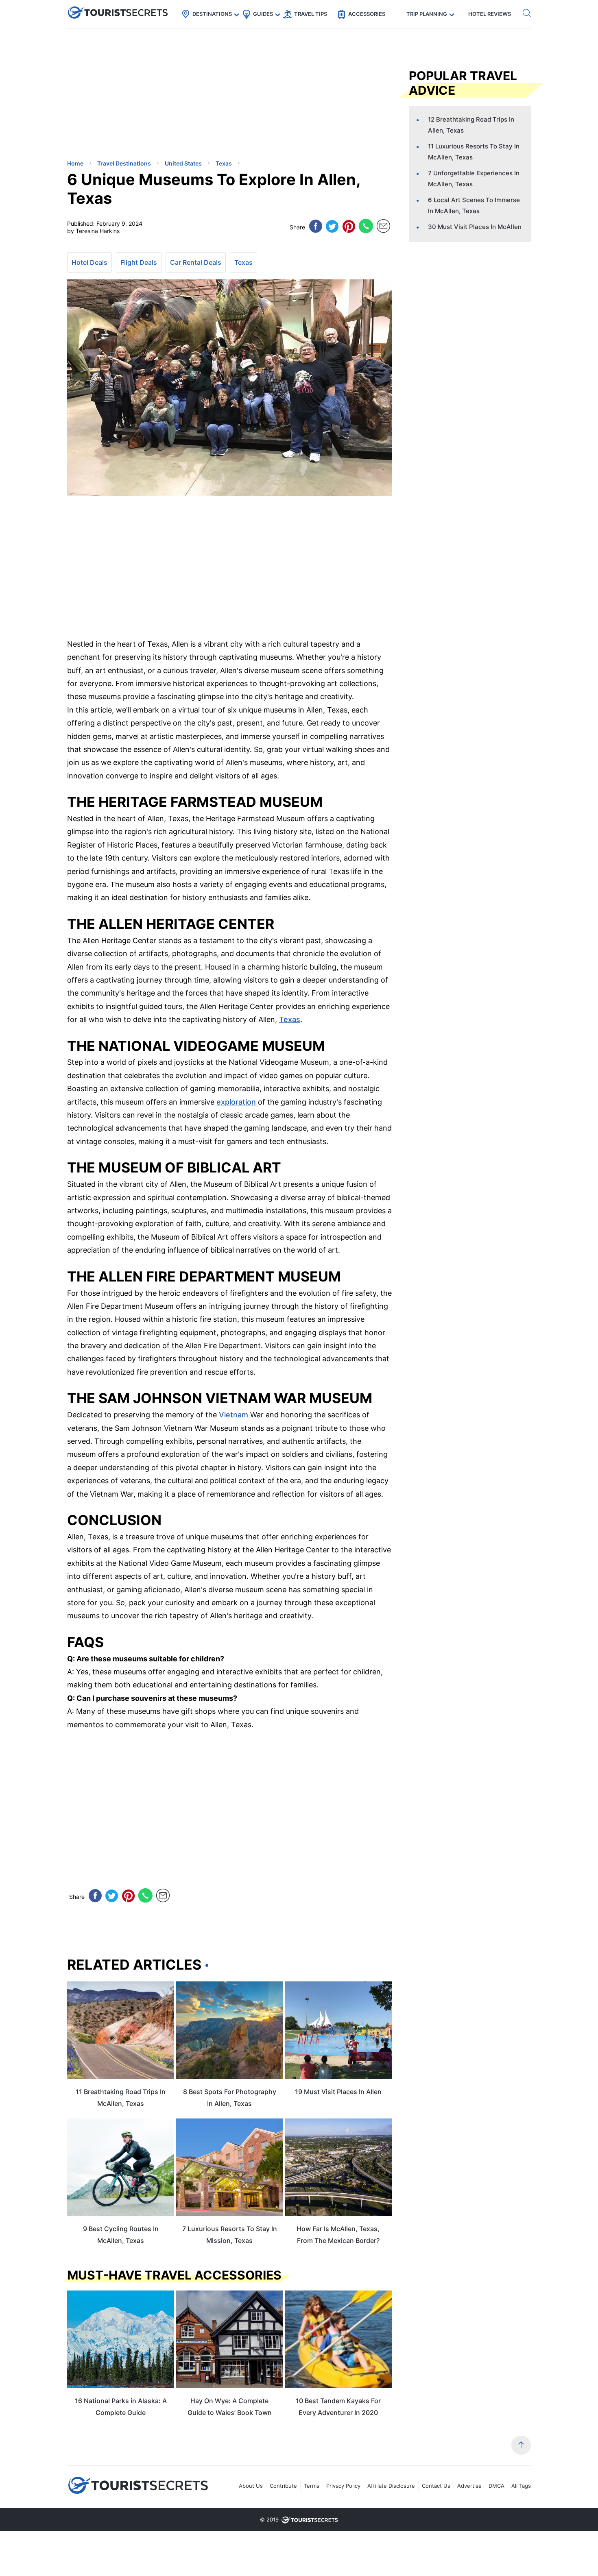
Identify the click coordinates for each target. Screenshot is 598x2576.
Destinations (212, 14)
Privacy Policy (343, 2486)
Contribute (283, 2486)
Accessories (367, 14)
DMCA (497, 2486)
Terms (312, 2486)
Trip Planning (427, 14)
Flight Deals (139, 262)
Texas (243, 262)
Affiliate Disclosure (391, 2486)
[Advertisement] (128, 96)
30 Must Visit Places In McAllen (475, 227)
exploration (236, 1102)
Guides (263, 14)
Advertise (469, 2486)
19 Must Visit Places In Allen (338, 2092)
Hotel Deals (89, 262)
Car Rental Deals (196, 262)
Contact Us (436, 2486)
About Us (251, 2486)
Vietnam (234, 1415)
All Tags (521, 2486)
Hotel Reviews (490, 14)
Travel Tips (311, 14)
